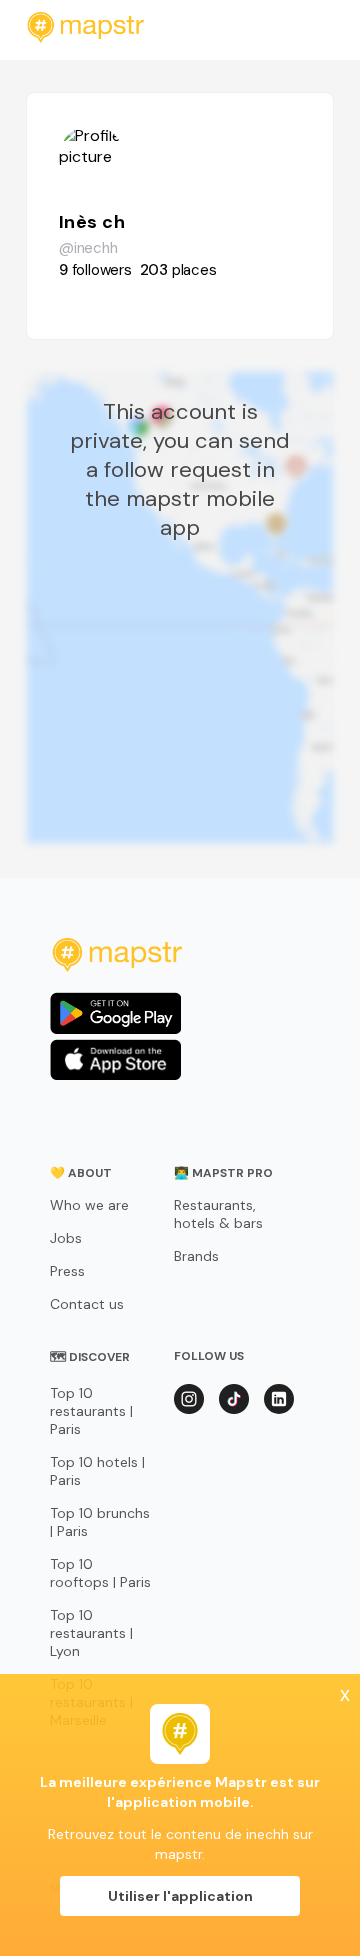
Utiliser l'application (180, 1896)
